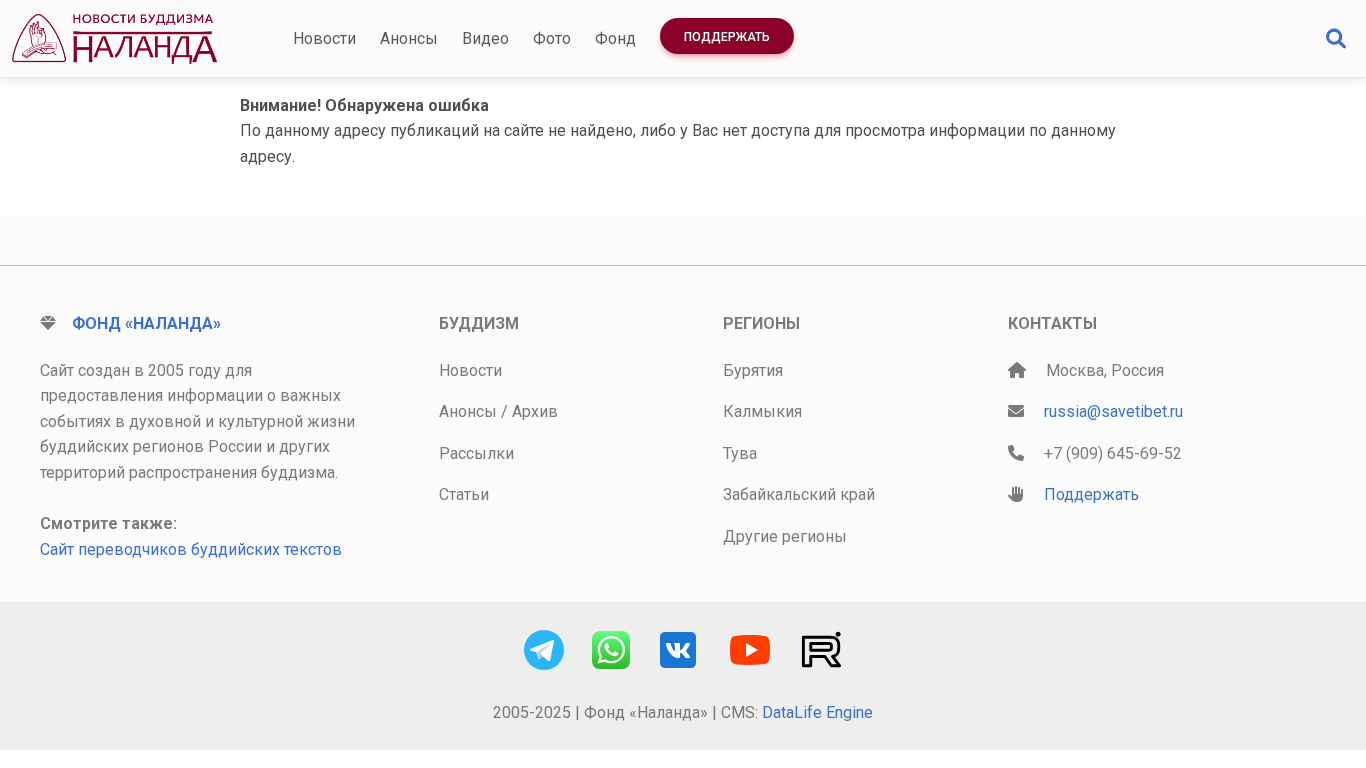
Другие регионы (785, 536)
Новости (324, 38)
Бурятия (753, 370)
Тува (740, 453)
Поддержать (727, 37)
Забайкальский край (799, 494)
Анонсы (409, 38)
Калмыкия (762, 411)
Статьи (464, 494)
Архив (535, 411)
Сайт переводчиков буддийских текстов (191, 549)
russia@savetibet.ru (1113, 411)
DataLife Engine (817, 712)
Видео (485, 38)
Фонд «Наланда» (146, 323)
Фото (552, 38)
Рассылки (476, 453)
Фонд (615, 38)
